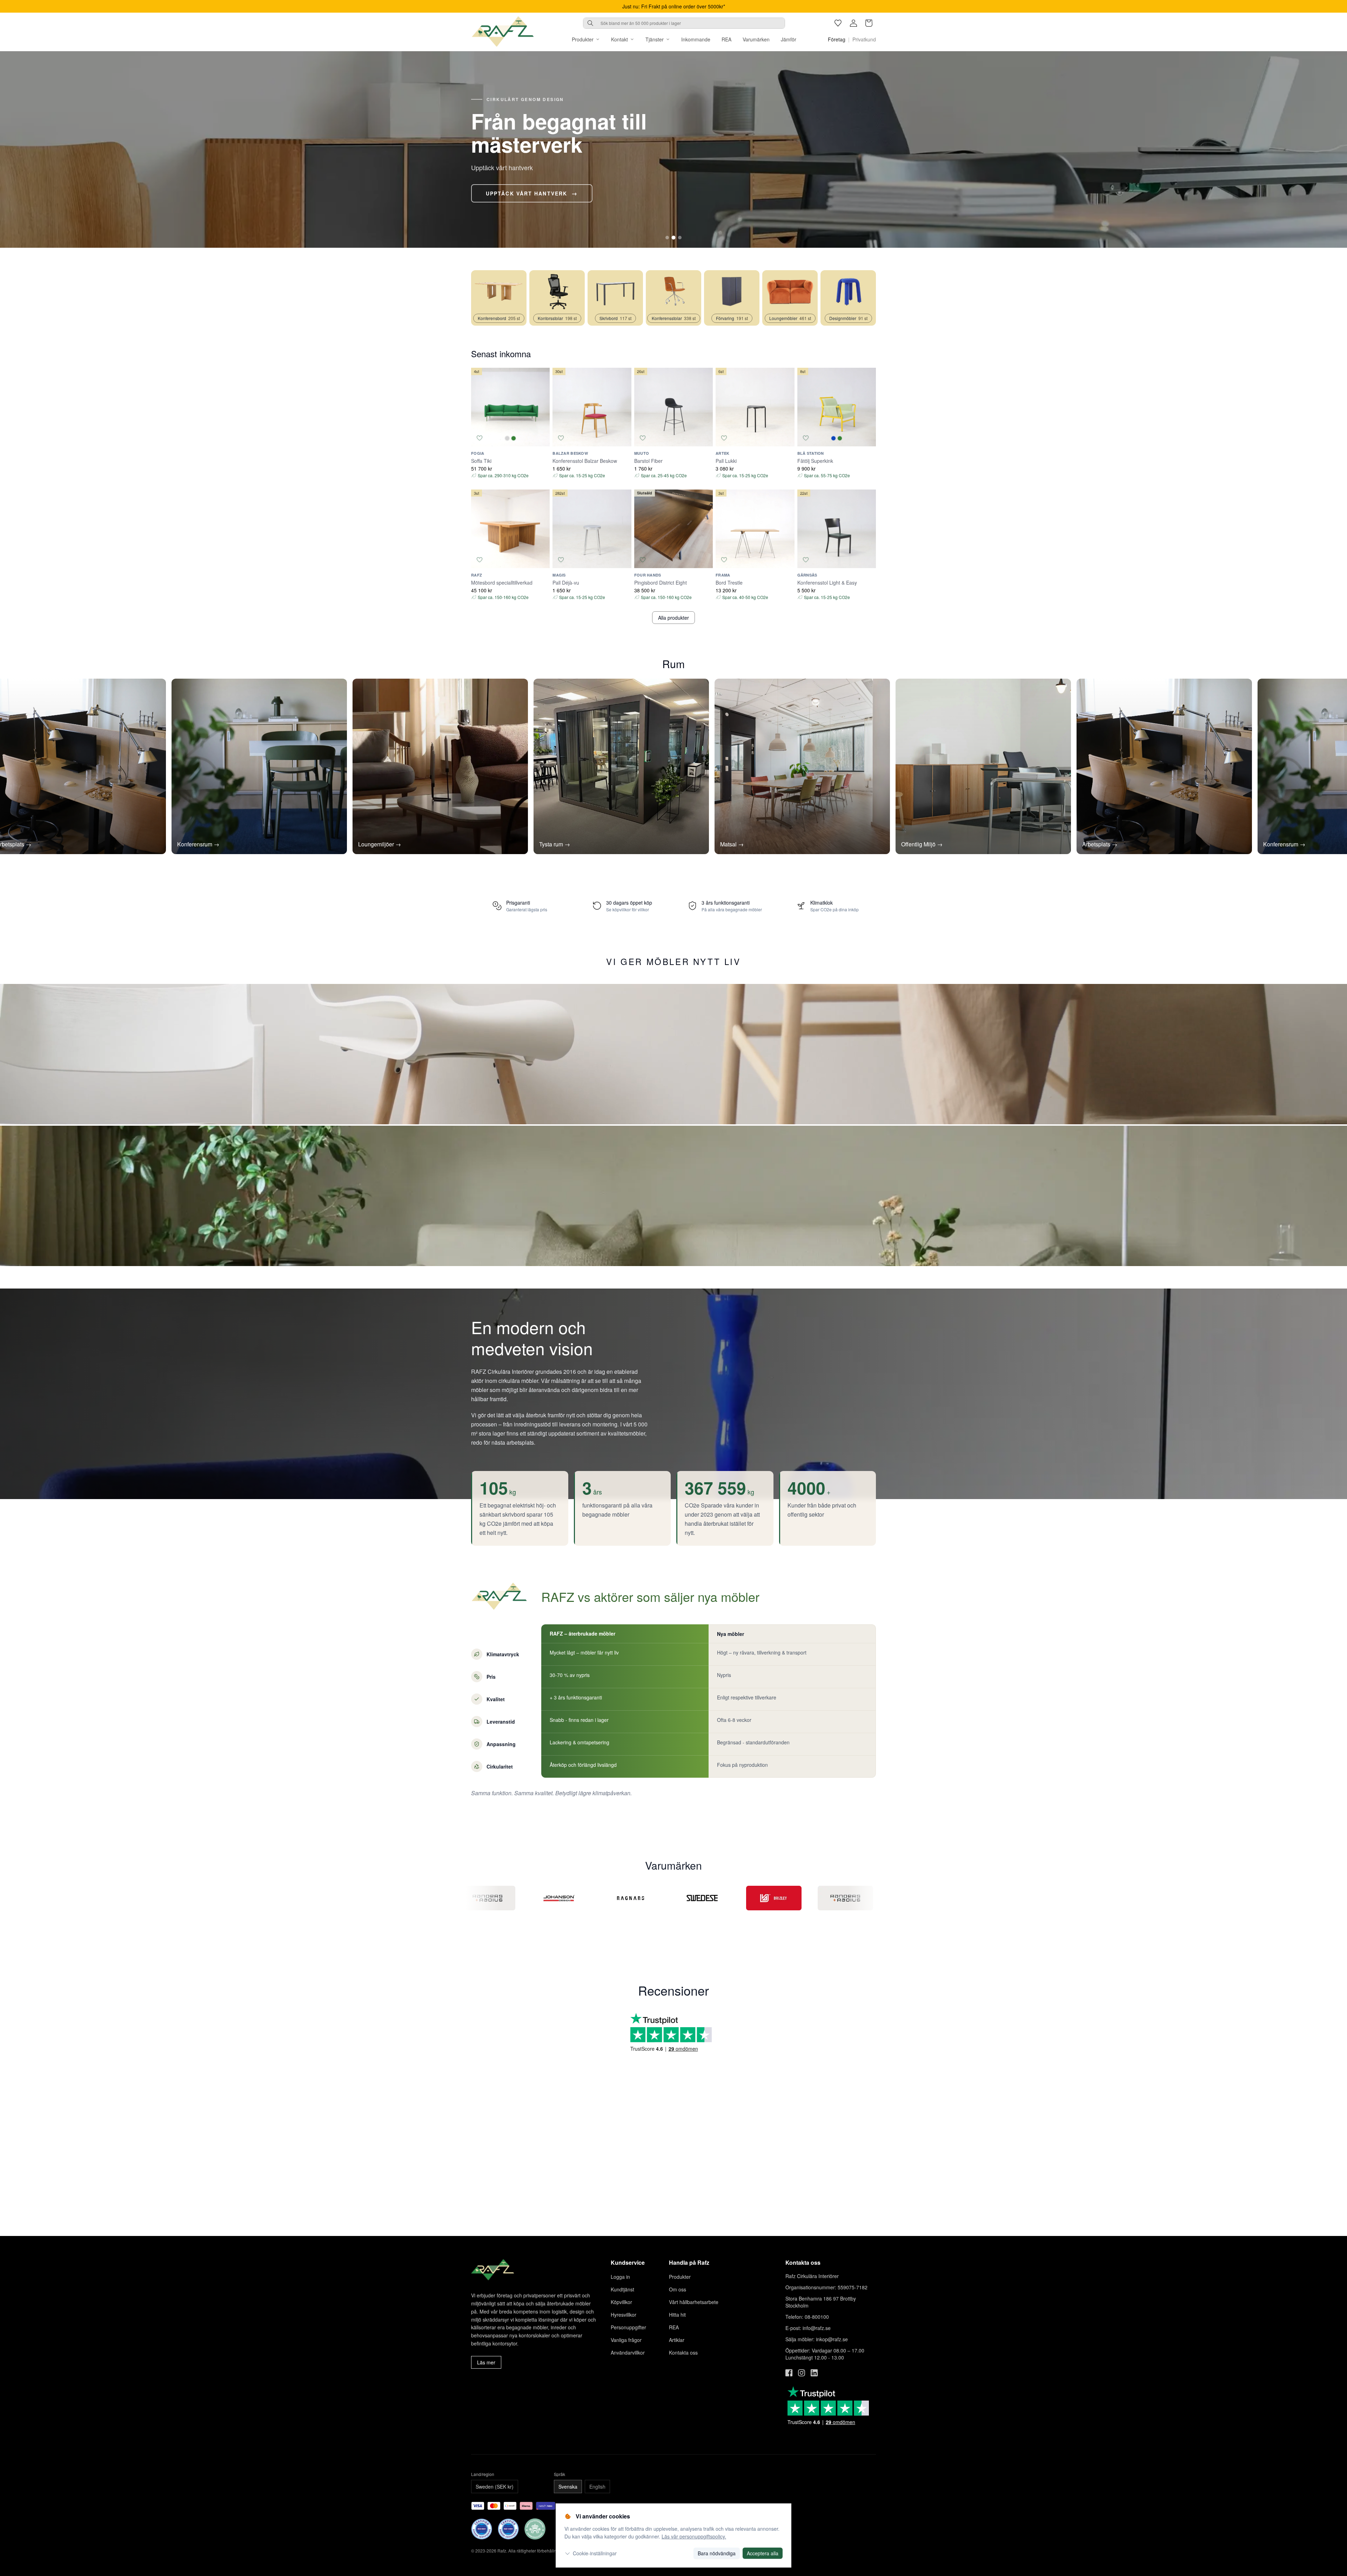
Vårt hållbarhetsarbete (694, 2302)
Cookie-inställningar (595, 2553)
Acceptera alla (763, 2553)
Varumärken (756, 39)
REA (726, 39)
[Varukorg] (869, 23)
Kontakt (619, 39)
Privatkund (864, 39)
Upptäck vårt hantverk (527, 193)
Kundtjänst (622, 2289)
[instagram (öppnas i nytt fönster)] (802, 2373)
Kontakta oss (683, 2352)
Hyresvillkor (624, 2315)
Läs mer (486, 2362)
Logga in (620, 2277)
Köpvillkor (621, 2302)
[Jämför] (541, 438)
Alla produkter (673, 618)
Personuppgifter (628, 2327)
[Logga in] (853, 23)
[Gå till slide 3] (680, 238)
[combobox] (684, 23)
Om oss (678, 2289)
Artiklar (677, 2340)
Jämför (789, 39)
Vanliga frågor (626, 2340)
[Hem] (503, 32)
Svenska (568, 2487)
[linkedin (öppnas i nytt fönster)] (814, 2373)
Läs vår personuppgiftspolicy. (694, 2536)
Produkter (583, 39)
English (597, 2487)
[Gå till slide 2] (673, 238)
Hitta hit (677, 2315)
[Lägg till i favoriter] (480, 438)
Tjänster (655, 39)
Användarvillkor (628, 2352)
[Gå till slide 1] (667, 238)
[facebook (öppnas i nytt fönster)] (789, 2373)
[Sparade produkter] (838, 23)
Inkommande (696, 39)
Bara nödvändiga (717, 2553)
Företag (837, 39)
